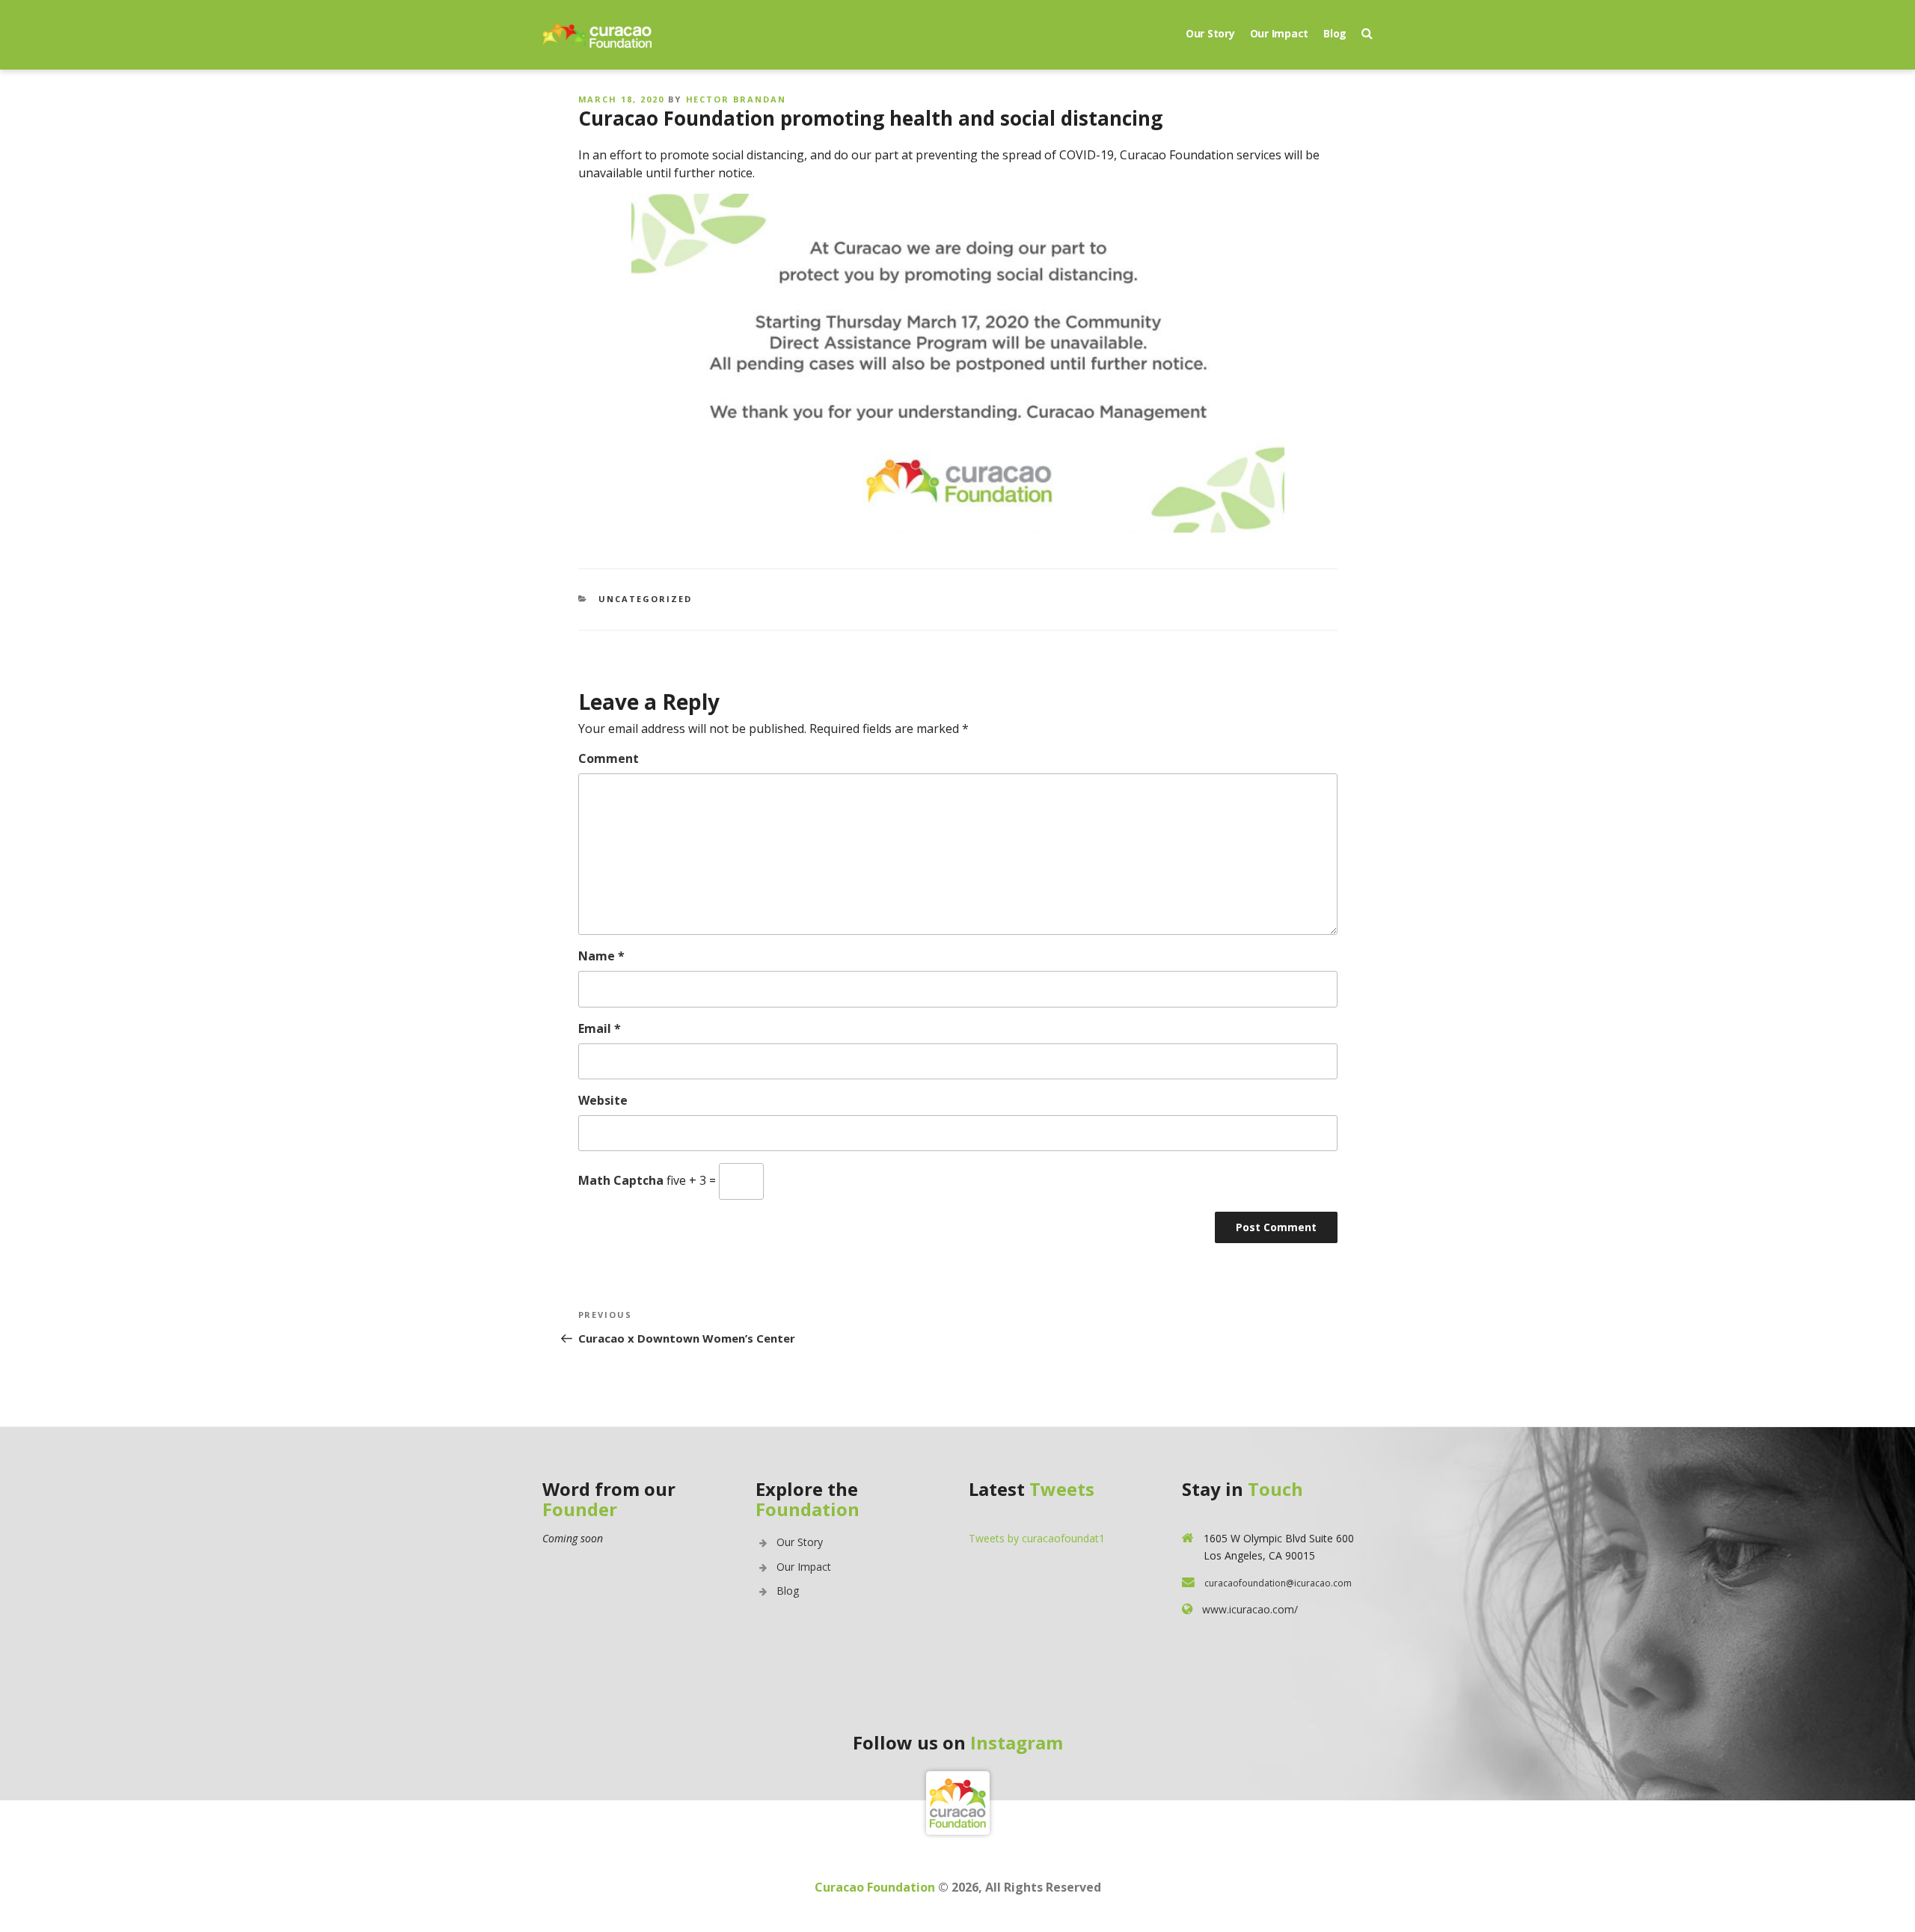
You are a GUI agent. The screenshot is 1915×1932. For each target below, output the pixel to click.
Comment (609, 758)
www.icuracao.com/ (1250, 1609)
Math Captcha (621, 1180)
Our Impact (1280, 33)
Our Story (1210, 33)
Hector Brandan (736, 99)
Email (600, 1028)
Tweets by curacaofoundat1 (1037, 1538)
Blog (1335, 33)
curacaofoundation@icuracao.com (1278, 1583)
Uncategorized (645, 599)
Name (601, 956)
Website (603, 1100)
